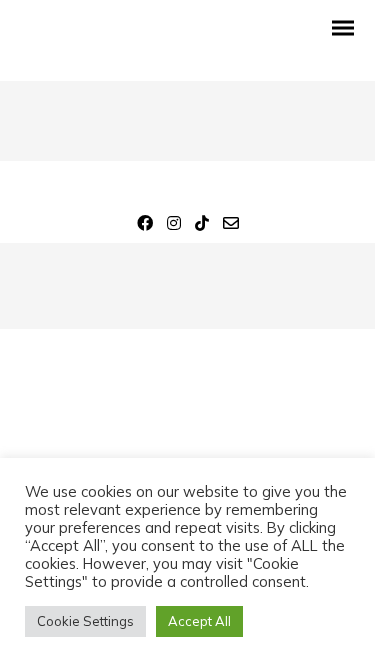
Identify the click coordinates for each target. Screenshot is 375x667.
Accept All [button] (199, 621)
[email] (231, 226)
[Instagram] (174, 226)
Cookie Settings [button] (85, 621)
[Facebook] (145, 226)
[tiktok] (202, 226)
